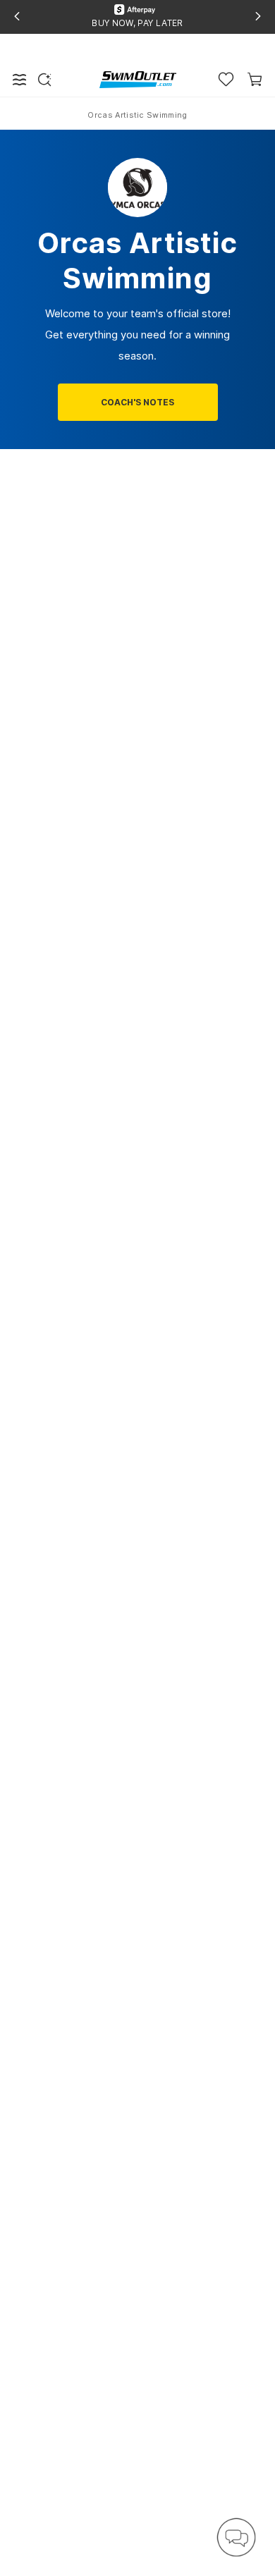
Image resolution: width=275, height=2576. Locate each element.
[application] (236, 2537)
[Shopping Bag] (255, 79)
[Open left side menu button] (20, 80)
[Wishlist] (226, 79)
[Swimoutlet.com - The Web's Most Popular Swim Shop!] (138, 79)
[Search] (44, 80)
